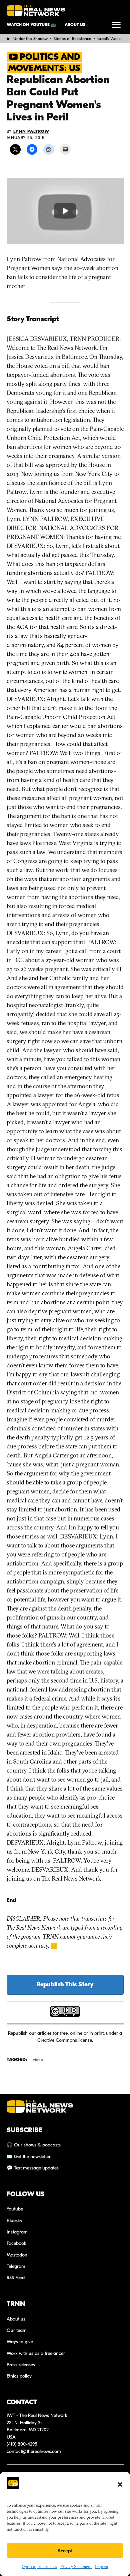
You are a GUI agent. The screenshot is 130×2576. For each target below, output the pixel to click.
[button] (120, 2484)
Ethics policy (19, 2376)
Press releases (21, 2365)
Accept (65, 2551)
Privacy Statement (76, 2566)
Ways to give (20, 2342)
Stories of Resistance (72, 39)
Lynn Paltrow (31, 131)
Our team (17, 2330)
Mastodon (17, 2255)
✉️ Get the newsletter (29, 2157)
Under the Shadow (30, 39)
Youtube (15, 2209)
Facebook (16, 2243)
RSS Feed (16, 2278)
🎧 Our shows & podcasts (34, 2145)
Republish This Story (65, 1985)
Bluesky (14, 2221)
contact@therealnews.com (34, 2451)
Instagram (17, 2232)
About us (75, 25)
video (38, 2060)
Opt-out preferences (39, 2566)
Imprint (102, 2566)
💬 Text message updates (33, 2168)
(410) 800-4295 (22, 2444)
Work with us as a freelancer (36, 2353)
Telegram (16, 2266)
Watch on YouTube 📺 (31, 25)
